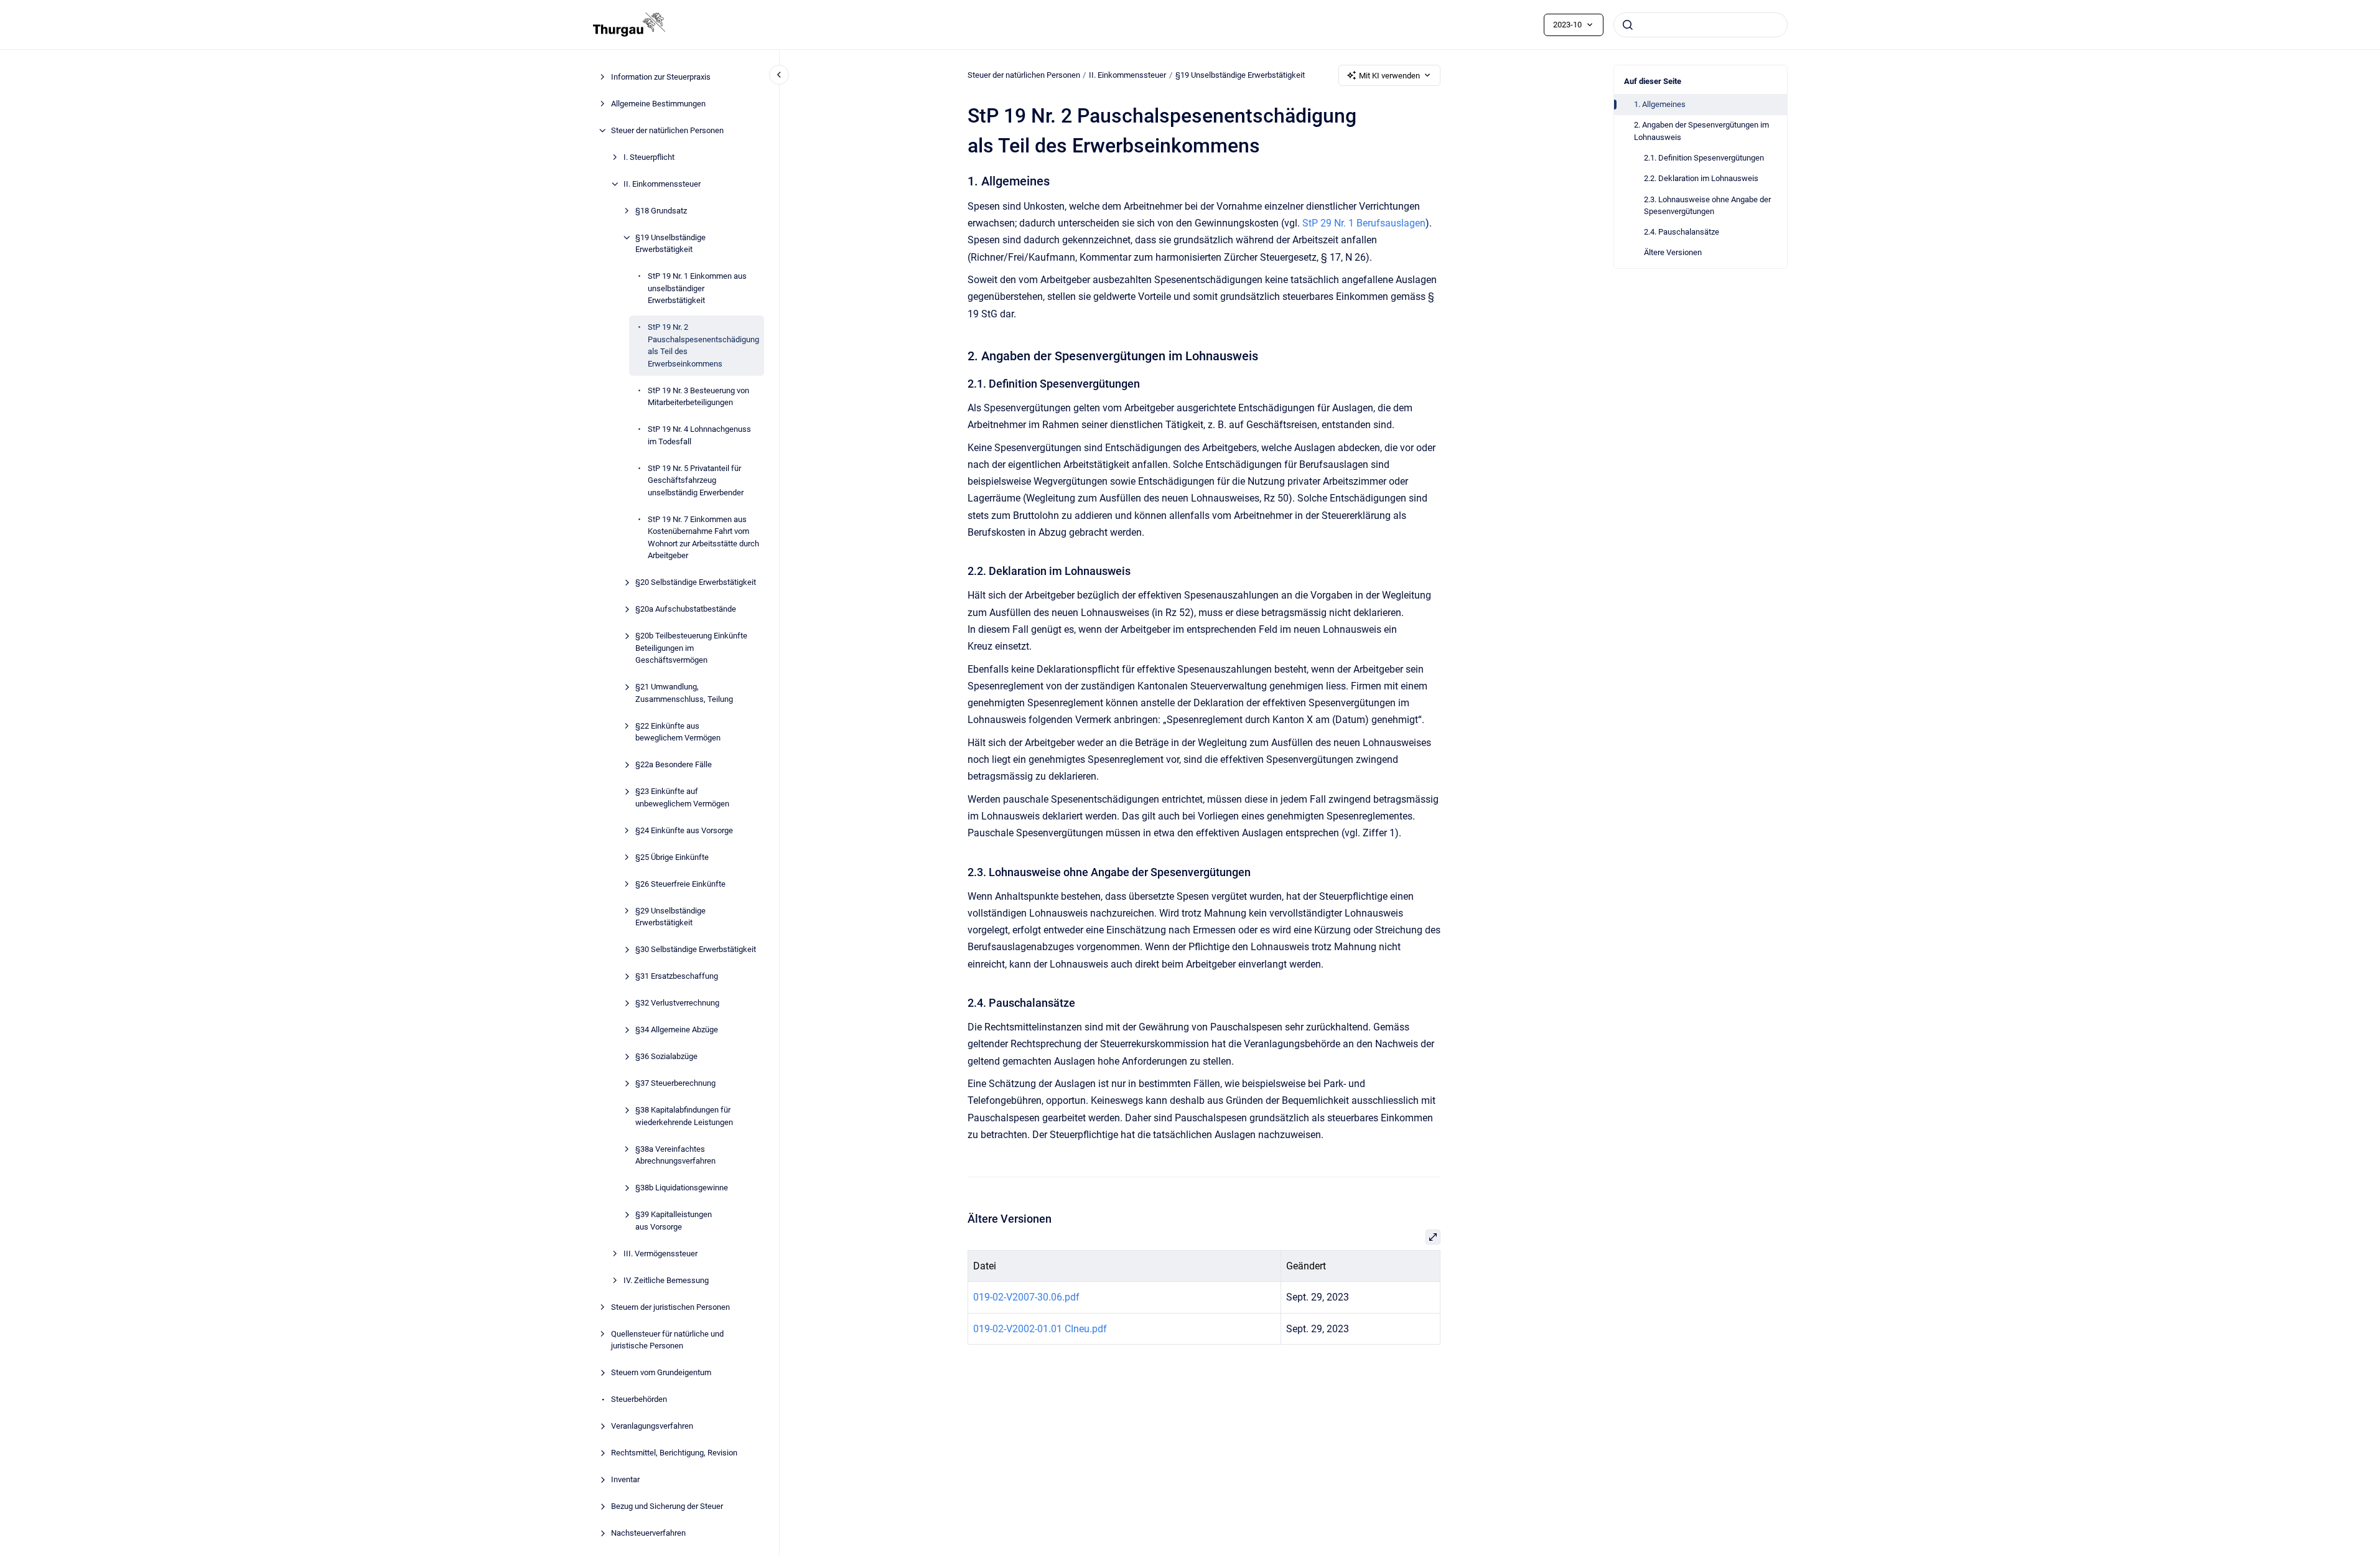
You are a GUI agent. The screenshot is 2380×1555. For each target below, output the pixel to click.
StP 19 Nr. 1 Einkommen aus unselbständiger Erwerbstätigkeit (697, 288)
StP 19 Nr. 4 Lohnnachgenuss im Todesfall (699, 435)
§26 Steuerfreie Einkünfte (680, 884)
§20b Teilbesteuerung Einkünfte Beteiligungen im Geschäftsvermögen (691, 648)
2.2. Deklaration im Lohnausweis (1701, 178)
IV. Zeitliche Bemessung (666, 1280)
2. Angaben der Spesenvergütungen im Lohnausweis (1701, 131)
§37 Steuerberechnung (675, 1083)
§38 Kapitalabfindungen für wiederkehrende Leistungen (684, 1116)
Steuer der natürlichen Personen (667, 130)
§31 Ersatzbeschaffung (677, 976)
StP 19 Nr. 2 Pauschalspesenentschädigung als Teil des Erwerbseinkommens (703, 345)
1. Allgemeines (1660, 104)
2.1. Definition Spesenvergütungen (1704, 158)
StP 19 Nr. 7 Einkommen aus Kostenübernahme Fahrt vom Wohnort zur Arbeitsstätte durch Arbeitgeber (703, 538)
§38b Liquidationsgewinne (682, 1188)
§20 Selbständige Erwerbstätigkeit (696, 582)
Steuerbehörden (639, 1399)
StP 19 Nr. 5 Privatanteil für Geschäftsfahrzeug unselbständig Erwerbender (696, 480)
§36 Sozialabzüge (666, 1056)
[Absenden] (1628, 25)
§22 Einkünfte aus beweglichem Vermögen (678, 732)
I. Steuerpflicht (649, 157)
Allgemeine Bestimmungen (658, 104)
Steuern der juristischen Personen (670, 1307)
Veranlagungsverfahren (652, 1426)
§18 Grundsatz (661, 211)
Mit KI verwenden (1389, 76)
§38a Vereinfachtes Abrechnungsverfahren (675, 1155)
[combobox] (1701, 25)
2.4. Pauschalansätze (1682, 232)
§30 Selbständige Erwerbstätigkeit (696, 949)
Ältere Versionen (1673, 252)
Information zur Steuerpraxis (661, 77)
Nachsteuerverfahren (648, 1533)
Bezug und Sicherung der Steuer (667, 1506)
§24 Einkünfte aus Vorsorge (684, 830)
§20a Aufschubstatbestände (686, 609)
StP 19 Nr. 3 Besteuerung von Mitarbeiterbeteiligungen (698, 397)
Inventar (625, 1479)
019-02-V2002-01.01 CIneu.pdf (1040, 1329)
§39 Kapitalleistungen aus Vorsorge (674, 1221)
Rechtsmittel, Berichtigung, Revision (674, 1453)
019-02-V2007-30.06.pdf (1026, 1297)
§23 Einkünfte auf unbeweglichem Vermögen (682, 797)
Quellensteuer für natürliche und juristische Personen (667, 1340)
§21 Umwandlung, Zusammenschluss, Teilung (684, 693)
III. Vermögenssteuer (660, 1254)
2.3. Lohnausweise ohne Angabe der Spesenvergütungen (1707, 206)
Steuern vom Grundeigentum (661, 1372)
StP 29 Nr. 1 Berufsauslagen (1364, 223)
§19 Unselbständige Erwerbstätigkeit (670, 244)
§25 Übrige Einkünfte (672, 857)
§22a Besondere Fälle (674, 764)
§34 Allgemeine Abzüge (677, 1030)
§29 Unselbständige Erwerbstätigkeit (670, 917)
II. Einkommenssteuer (662, 184)
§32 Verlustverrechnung (677, 1003)
